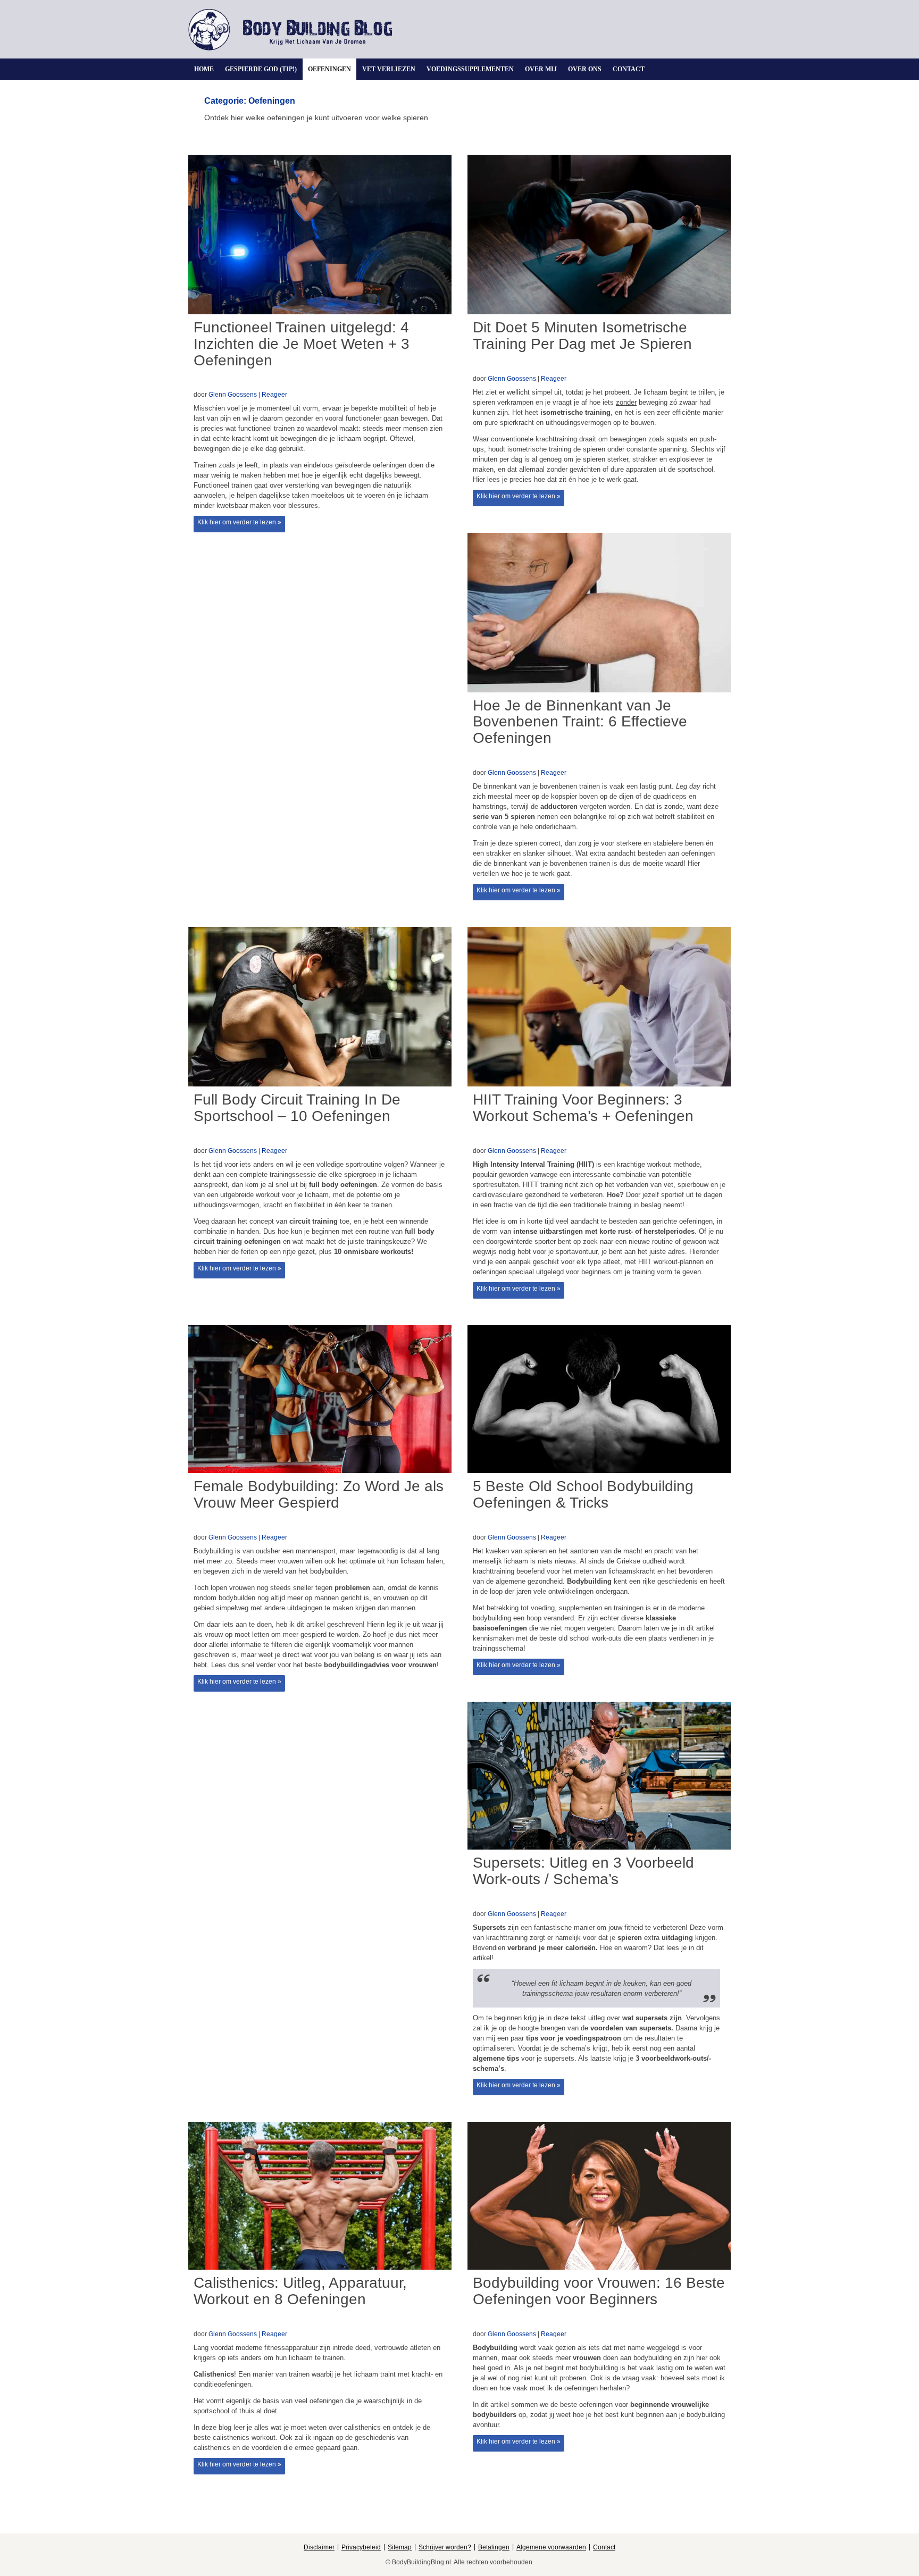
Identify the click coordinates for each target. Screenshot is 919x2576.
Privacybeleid (361, 2547)
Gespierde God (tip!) (261, 69)
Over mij (541, 69)
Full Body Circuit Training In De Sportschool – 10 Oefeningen (297, 1108)
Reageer (274, 395)
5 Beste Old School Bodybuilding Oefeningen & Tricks (583, 1494)
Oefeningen (329, 69)
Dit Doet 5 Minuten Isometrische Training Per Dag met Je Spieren (582, 336)
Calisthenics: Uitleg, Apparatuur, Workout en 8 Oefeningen (300, 2291)
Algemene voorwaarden (551, 2547)
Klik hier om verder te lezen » (239, 522)
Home (204, 69)
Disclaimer (319, 2547)
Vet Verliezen (389, 69)
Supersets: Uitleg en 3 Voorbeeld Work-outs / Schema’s (583, 1871)
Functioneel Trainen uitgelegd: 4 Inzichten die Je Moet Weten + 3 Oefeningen (302, 344)
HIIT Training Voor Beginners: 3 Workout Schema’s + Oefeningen (583, 1108)
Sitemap (400, 2547)
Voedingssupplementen (470, 69)
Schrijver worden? (445, 2547)
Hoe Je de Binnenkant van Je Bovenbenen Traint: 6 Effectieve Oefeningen (580, 722)
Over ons (585, 69)
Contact (629, 69)
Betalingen (494, 2547)
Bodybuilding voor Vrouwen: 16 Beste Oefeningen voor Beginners (599, 2291)
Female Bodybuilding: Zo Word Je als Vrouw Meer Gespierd (319, 1494)
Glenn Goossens (233, 395)
